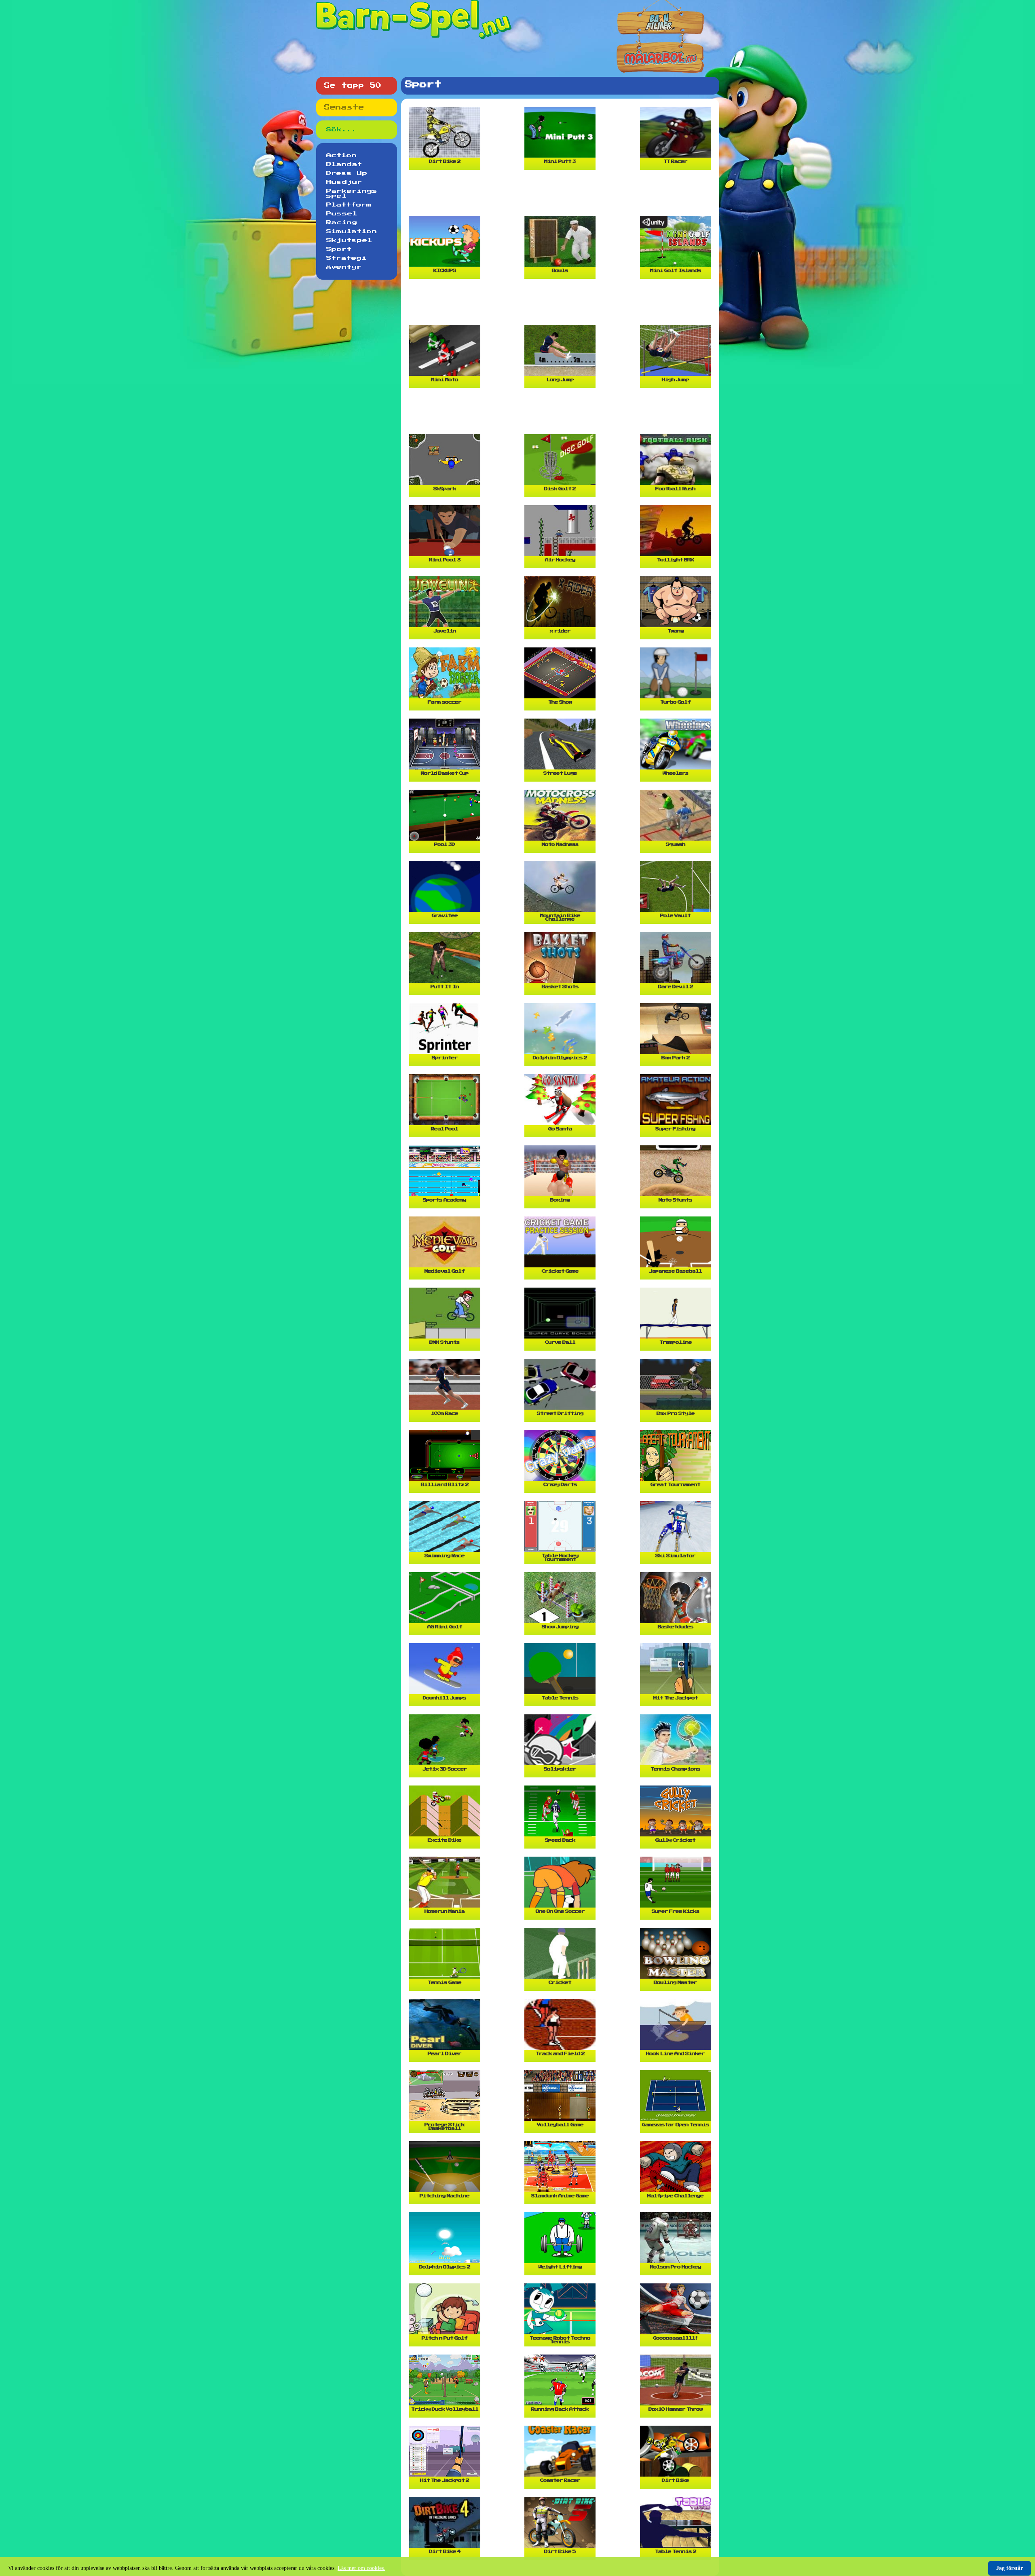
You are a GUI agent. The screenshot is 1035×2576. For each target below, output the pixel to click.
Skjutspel (349, 240)
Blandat (344, 164)
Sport (339, 249)
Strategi (346, 258)
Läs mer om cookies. (361, 2568)
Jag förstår (1010, 2568)
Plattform (349, 205)
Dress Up (347, 173)
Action (342, 156)
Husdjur (344, 182)
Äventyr (344, 267)
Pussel (342, 214)
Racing (342, 223)
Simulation (352, 232)
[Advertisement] (562, 196)
